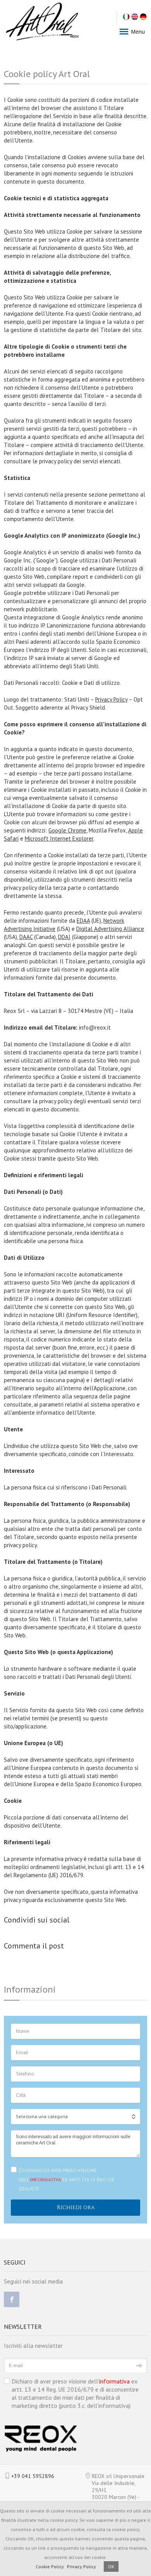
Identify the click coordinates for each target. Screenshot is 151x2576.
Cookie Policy (50, 2567)
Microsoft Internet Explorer (59, 838)
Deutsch (143, 17)
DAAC (26, 937)
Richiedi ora (76, 2207)
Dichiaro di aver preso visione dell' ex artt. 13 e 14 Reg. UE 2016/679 (66, 2180)
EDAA (83, 921)
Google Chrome (67, 830)
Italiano (126, 17)
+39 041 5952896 (33, 2476)
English (135, 17)
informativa (45, 2180)
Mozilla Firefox (107, 830)
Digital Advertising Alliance (110, 929)
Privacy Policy (111, 699)
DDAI (64, 937)
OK (111, 2567)
